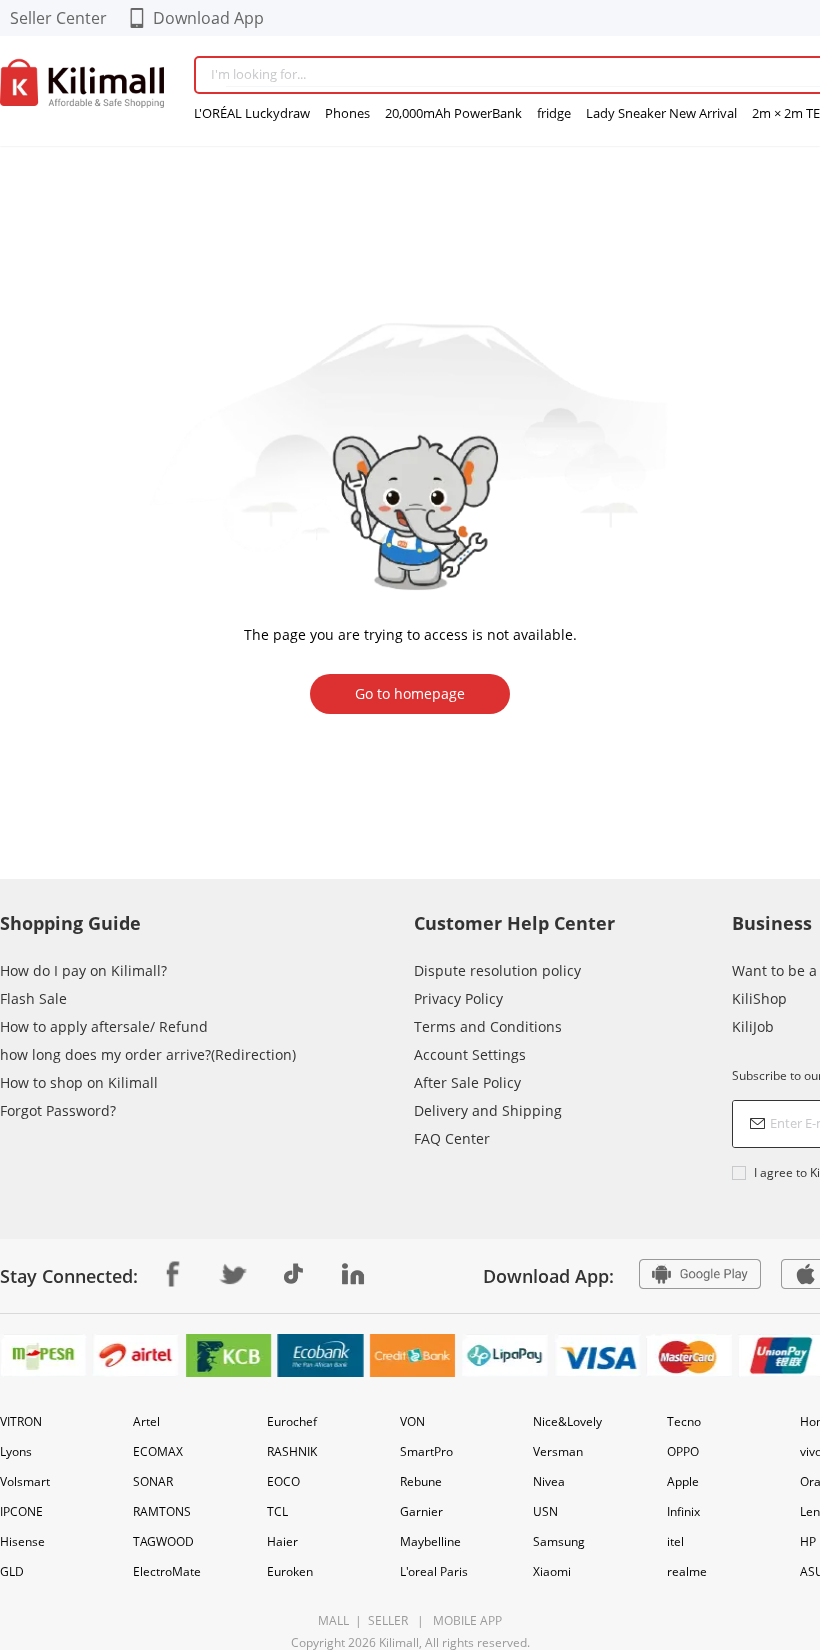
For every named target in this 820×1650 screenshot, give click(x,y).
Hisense (22, 1541)
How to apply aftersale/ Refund (104, 1026)
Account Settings (470, 1054)
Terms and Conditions (488, 1026)
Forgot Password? (58, 1110)
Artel (146, 1421)
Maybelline (430, 1541)
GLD (12, 1571)
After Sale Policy (467, 1082)
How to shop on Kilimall (79, 1082)
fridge (554, 113)
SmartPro (426, 1451)
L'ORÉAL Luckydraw (252, 113)
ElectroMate (167, 1571)
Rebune (421, 1481)
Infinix (683, 1511)
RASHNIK (292, 1451)
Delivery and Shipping (488, 1110)
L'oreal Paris (434, 1571)
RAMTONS (162, 1511)
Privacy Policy (458, 998)
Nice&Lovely (567, 1421)
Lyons (16, 1451)
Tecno (684, 1421)
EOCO (283, 1481)
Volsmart (25, 1481)
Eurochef (292, 1421)
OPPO (683, 1451)
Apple (683, 1481)
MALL (333, 1620)
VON (412, 1421)
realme (687, 1571)
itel (675, 1541)
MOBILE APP (464, 1620)
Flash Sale (33, 998)
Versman (558, 1451)
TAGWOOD (163, 1541)
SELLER (386, 1620)
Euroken (290, 1571)
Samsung (559, 1541)
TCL (277, 1511)
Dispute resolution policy (497, 970)
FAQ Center (452, 1138)
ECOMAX (158, 1451)
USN (545, 1511)
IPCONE (21, 1511)
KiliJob (753, 1026)
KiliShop (759, 998)
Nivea (549, 1481)
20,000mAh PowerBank (453, 113)
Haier (282, 1541)
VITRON (21, 1421)
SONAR (153, 1481)
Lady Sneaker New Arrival (661, 113)
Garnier (421, 1511)
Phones (347, 113)
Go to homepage (410, 693)
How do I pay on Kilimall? (83, 970)
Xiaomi (552, 1571)
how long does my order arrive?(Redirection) (148, 1054)
